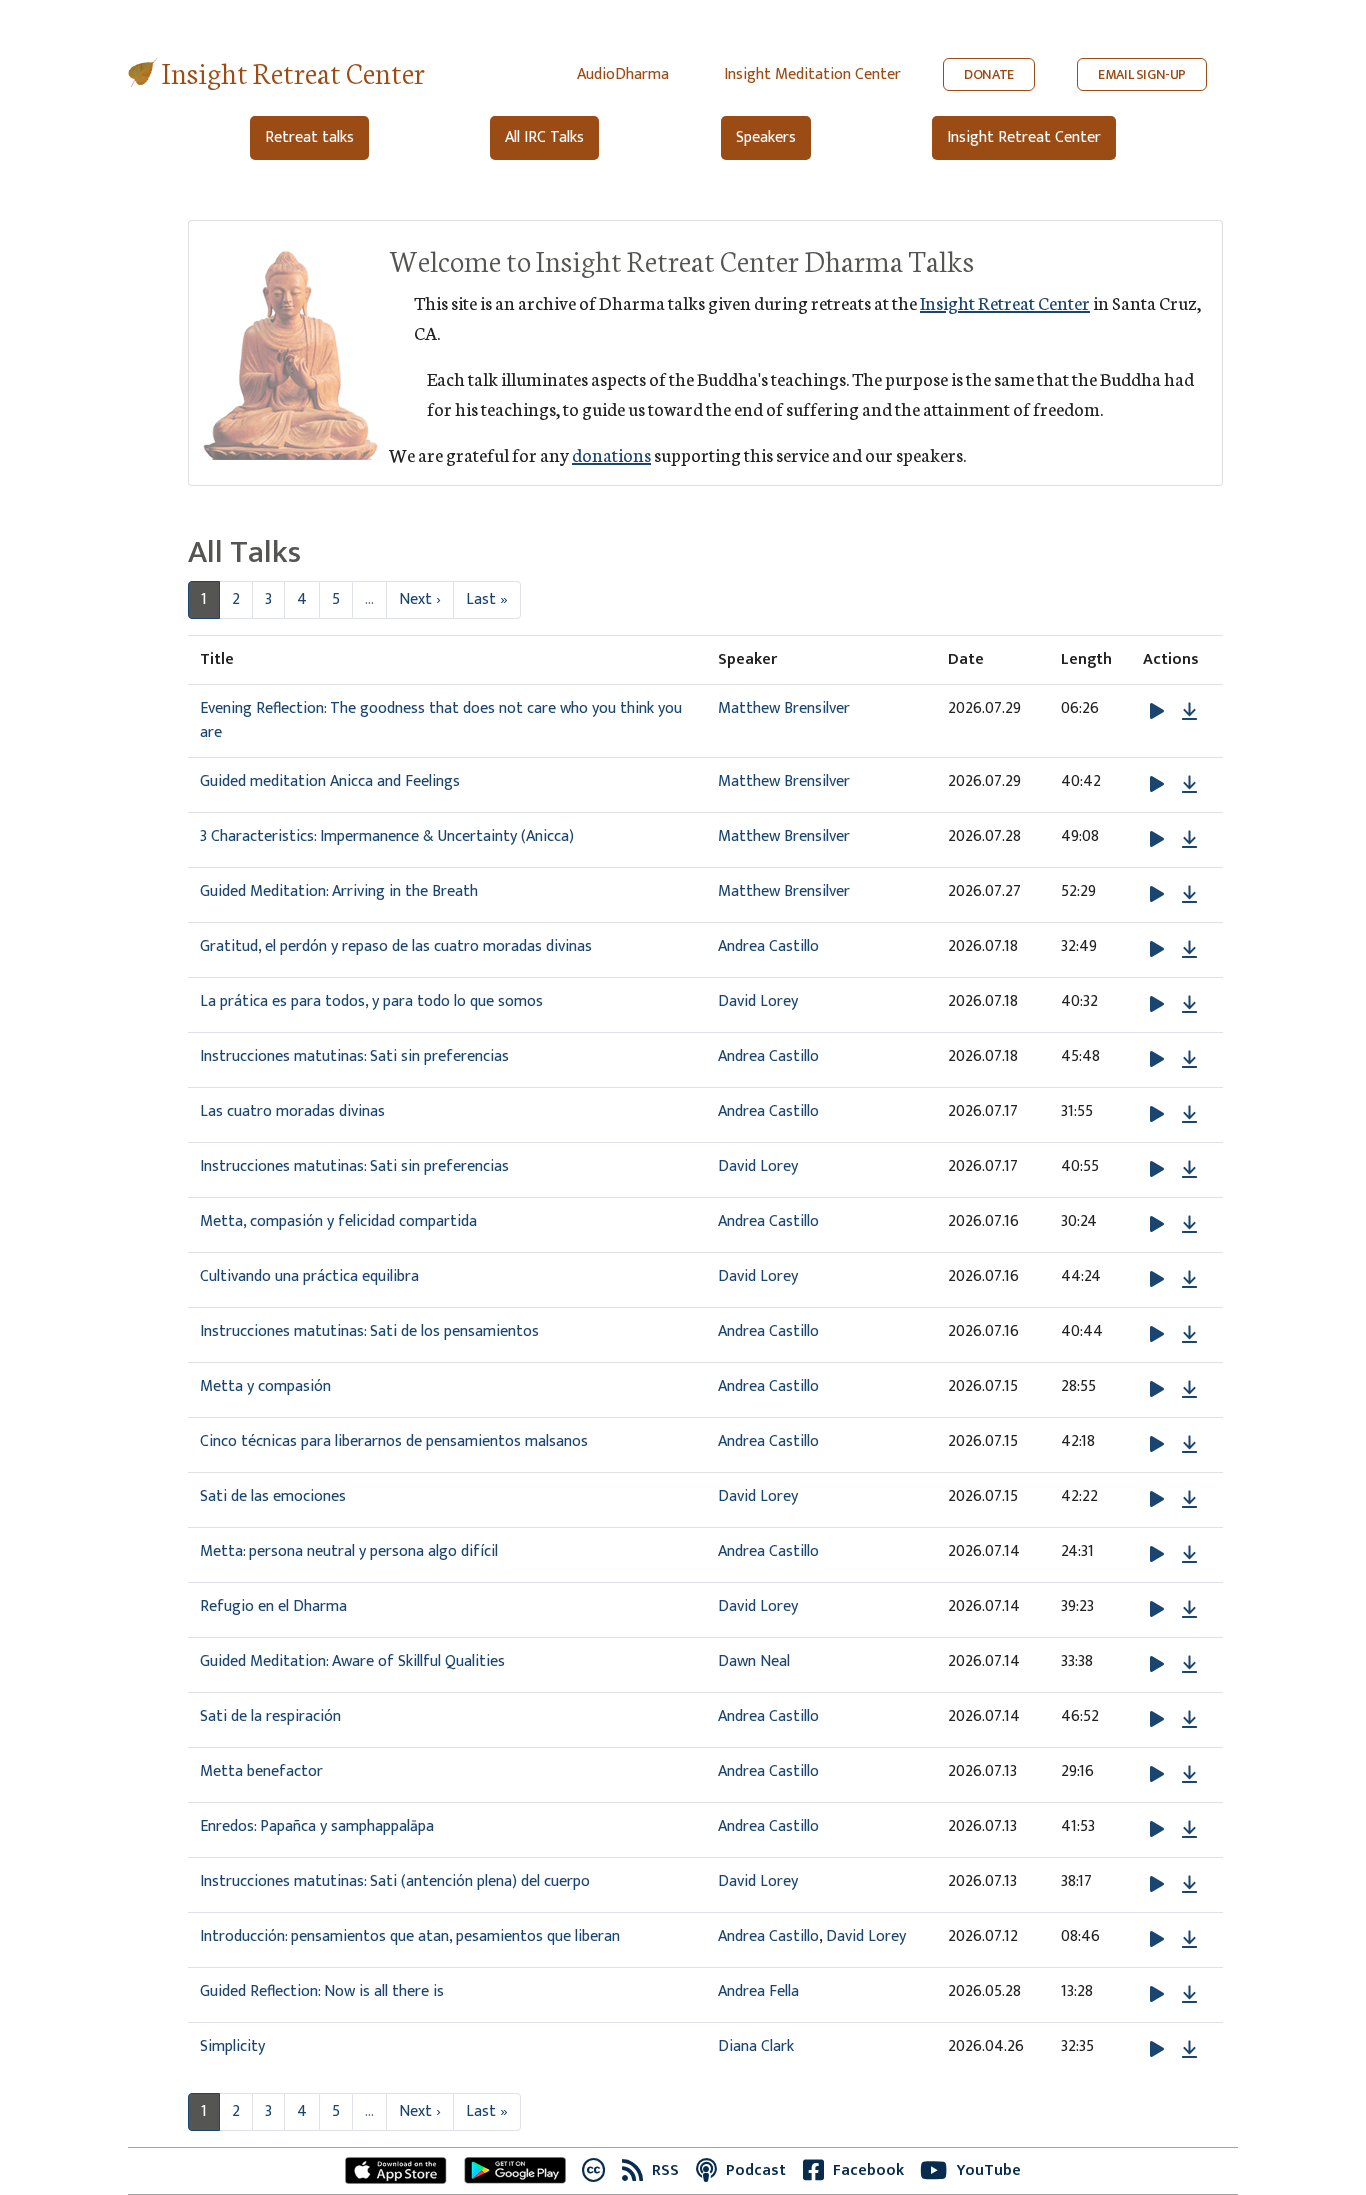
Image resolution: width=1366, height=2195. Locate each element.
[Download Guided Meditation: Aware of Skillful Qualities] (1189, 1665)
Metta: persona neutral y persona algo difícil (349, 1551)
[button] (1159, 711)
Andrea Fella (758, 1991)
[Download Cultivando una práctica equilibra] (1189, 1280)
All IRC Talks (544, 137)
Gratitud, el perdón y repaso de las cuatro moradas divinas (396, 946)
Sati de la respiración (270, 1716)
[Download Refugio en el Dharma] (1189, 1610)
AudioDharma (623, 74)
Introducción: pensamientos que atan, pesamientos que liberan (410, 1936)
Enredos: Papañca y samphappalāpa (317, 1826)
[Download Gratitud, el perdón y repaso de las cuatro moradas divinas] (1189, 950)
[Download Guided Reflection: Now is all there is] (1189, 1995)
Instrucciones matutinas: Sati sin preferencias (354, 1056)
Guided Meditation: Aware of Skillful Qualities (352, 1661)
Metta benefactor (261, 1771)
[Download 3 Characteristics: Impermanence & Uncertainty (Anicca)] (1189, 840)
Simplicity (232, 2046)
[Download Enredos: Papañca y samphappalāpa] (1189, 1830)
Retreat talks (309, 137)
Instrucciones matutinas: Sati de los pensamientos (369, 1331)
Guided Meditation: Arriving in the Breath (339, 891)
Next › (420, 599)
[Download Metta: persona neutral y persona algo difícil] (1189, 1555)
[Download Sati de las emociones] (1189, 1500)
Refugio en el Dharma (273, 1606)
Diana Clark (756, 2046)
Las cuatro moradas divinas (292, 1111)
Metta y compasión (265, 1386)
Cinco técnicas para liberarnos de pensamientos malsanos (394, 1441)
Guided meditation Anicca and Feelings (330, 781)
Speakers (766, 137)
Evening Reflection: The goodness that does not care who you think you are (441, 720)
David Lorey (758, 1001)
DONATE (989, 74)
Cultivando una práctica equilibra (309, 1276)
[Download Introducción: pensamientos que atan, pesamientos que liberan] (1189, 1940)
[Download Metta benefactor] (1189, 1775)
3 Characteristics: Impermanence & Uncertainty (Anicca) (387, 836)
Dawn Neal (754, 1661)
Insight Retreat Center (293, 71)
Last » (487, 599)
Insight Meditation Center (812, 74)
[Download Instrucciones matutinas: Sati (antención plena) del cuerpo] (1189, 1885)
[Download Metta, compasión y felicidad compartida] (1189, 1225)
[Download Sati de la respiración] (1189, 1720)
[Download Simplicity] (1189, 2050)
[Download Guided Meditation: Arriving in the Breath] (1189, 895)
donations (611, 454)
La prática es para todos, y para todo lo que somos (371, 1001)
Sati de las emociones (273, 1496)
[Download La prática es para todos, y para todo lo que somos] (1189, 1005)
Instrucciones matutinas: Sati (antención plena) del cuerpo (395, 1881)
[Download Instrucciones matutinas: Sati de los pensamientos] (1189, 1335)
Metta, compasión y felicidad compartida (338, 1221)
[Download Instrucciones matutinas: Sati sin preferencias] (1189, 1060)
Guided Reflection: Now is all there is (322, 1991)
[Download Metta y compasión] (1189, 1390)
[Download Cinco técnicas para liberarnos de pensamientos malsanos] (1189, 1445)
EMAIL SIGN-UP (1142, 74)
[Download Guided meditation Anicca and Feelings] (1189, 785)
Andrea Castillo (768, 946)
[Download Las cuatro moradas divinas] (1189, 1115)
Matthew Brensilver (784, 708)
